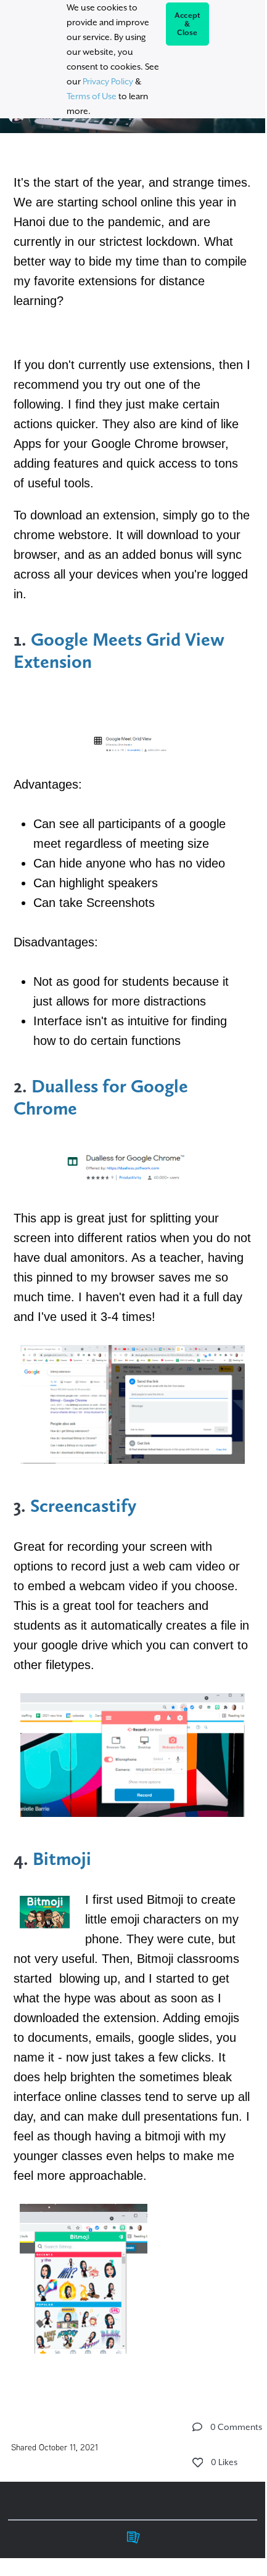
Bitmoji (62, 1859)
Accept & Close (188, 24)
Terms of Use (92, 96)
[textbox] (133, 1265)
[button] (197, 2427)
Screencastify (85, 1506)
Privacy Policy (108, 81)
